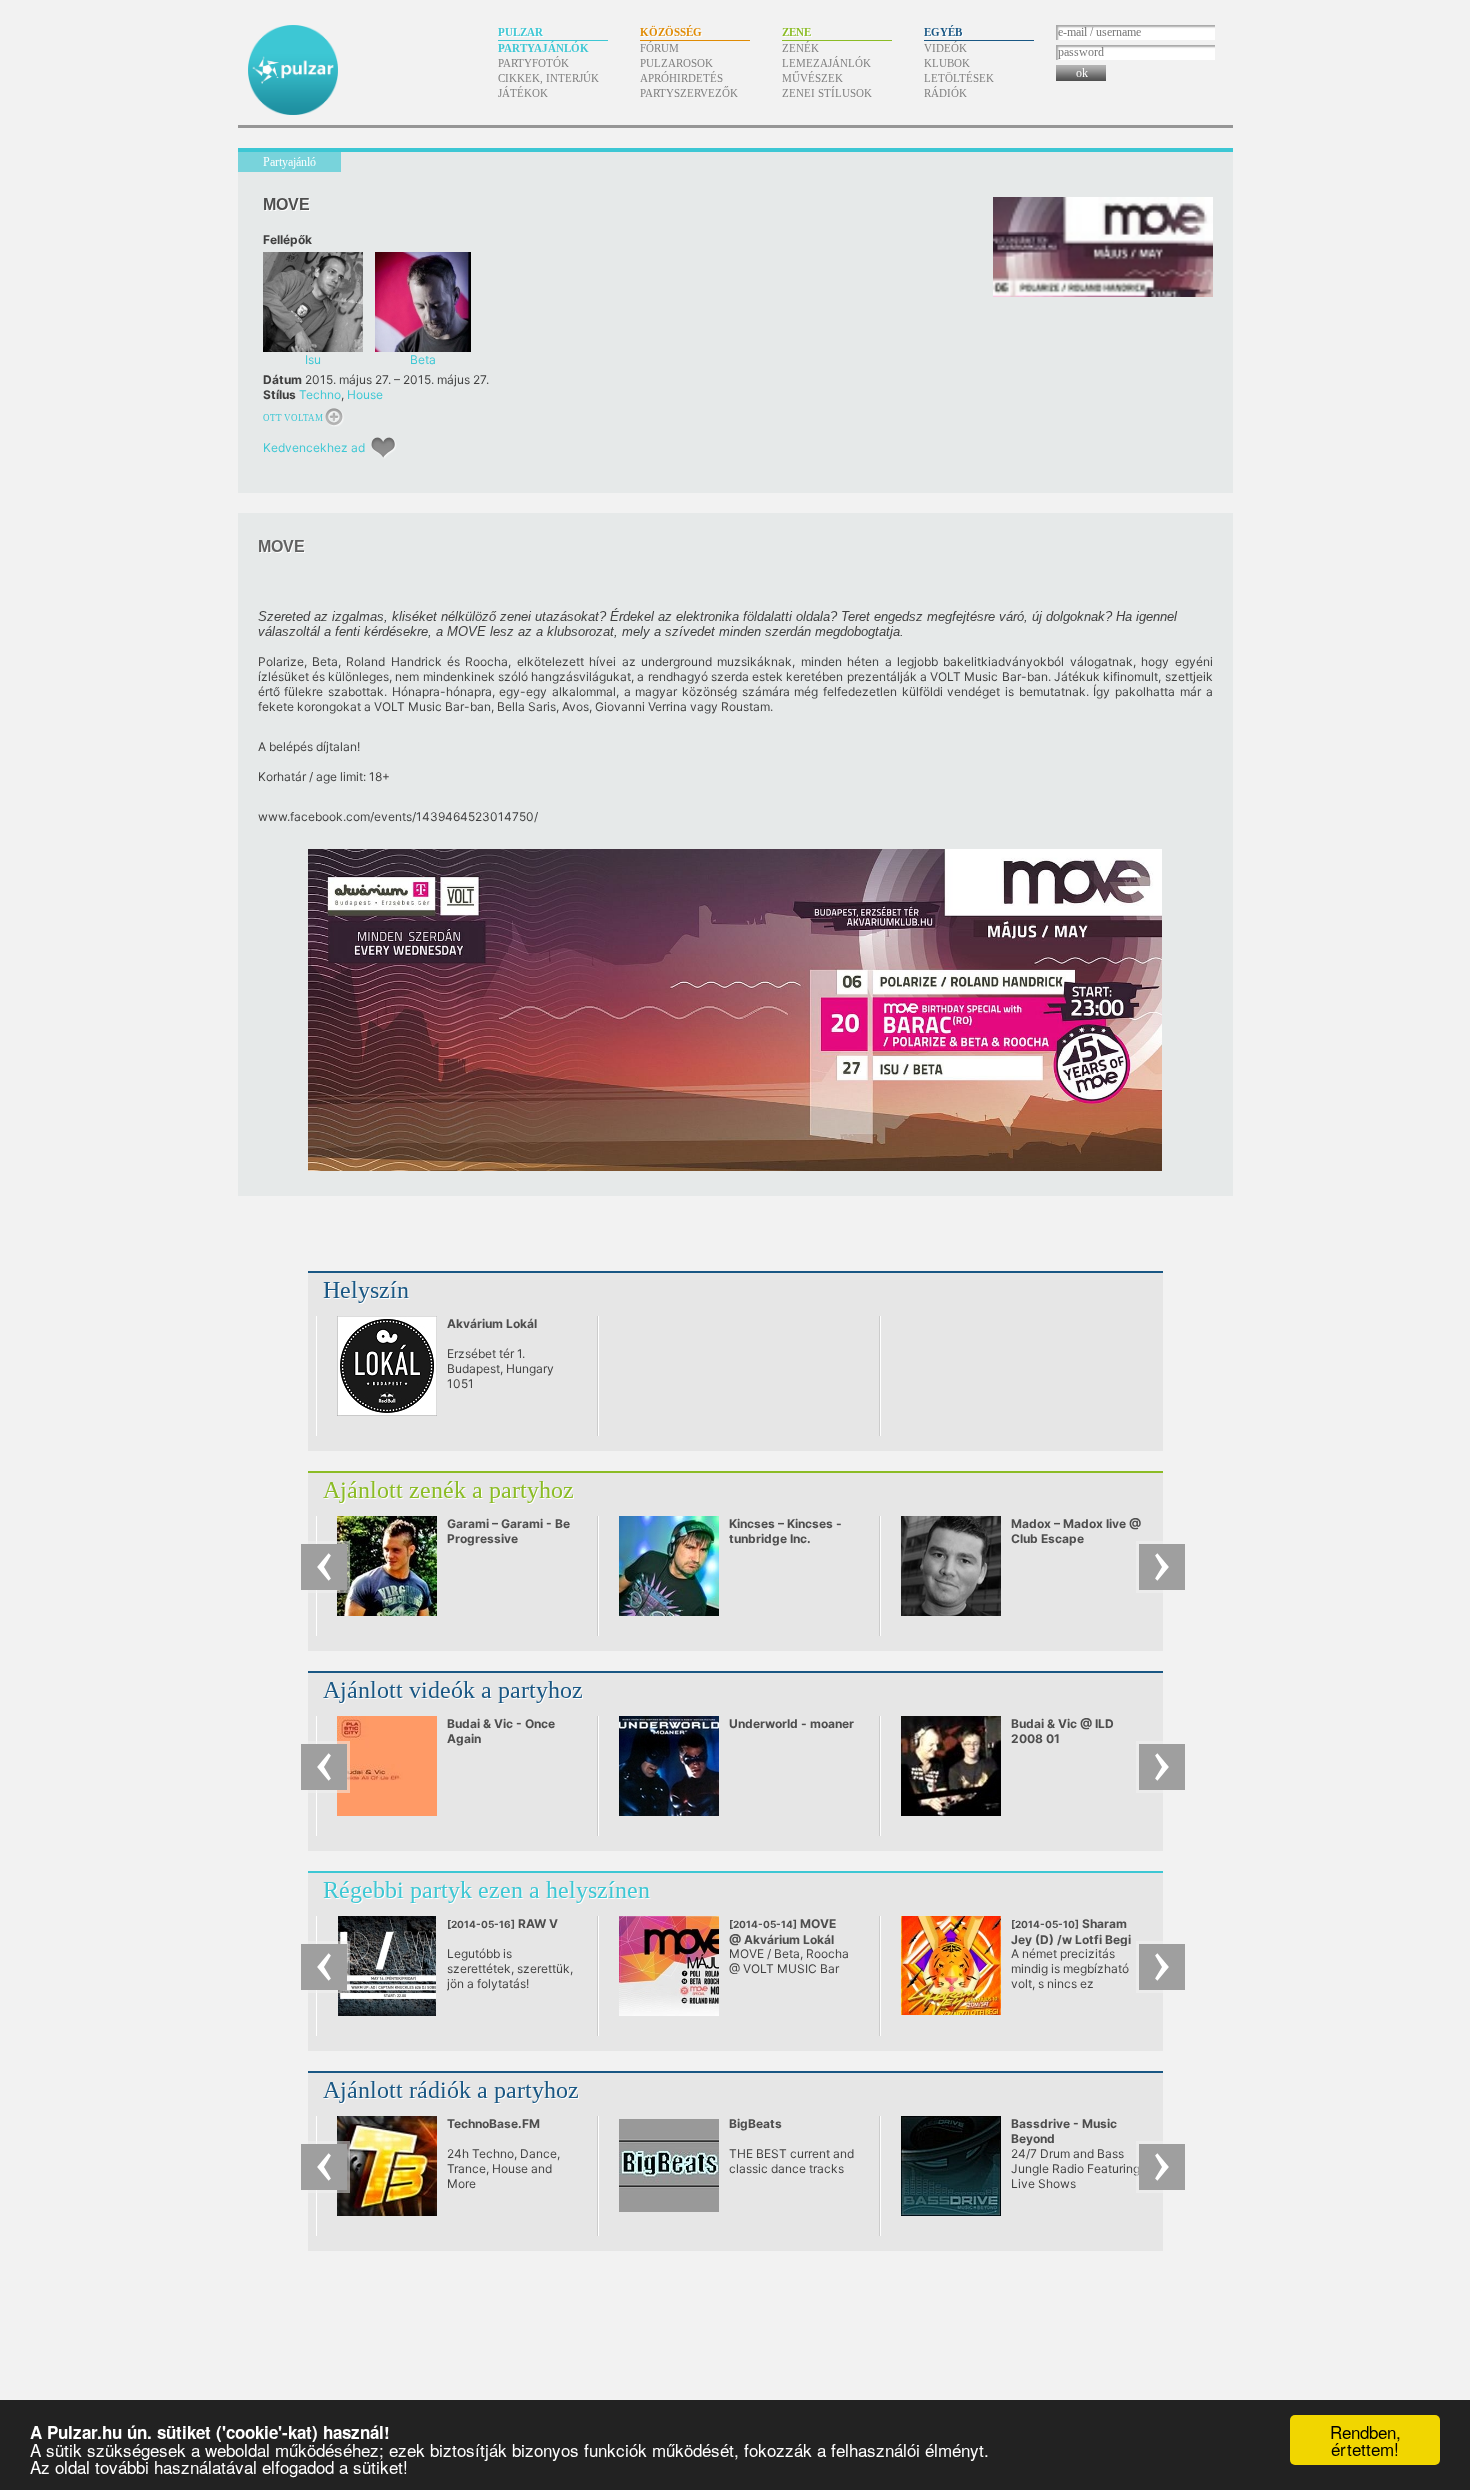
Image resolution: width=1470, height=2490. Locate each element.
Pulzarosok (676, 63)
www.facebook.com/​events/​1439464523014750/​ (398, 816)
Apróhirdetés (681, 78)
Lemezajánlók (826, 63)
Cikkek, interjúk (548, 78)
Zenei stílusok (827, 93)
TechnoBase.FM (493, 2123)
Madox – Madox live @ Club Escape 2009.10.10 (1076, 1538)
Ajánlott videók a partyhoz (453, 1690)
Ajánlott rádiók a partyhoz (451, 2090)
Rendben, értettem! (1365, 2440)
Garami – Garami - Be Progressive (508, 1531)
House (365, 394)
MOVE (782, 1931)
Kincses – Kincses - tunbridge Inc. (785, 1531)
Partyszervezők (689, 93)
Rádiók (945, 93)
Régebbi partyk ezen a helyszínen (486, 1890)
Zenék (800, 48)
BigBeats (755, 2123)
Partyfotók (533, 63)
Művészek (812, 78)
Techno (320, 394)
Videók (945, 48)
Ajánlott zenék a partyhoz (448, 1490)
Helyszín (366, 1290)
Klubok (947, 63)
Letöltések (959, 78)
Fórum (659, 48)
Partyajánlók (543, 48)
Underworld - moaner (791, 1723)
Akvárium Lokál (492, 1323)
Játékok (523, 93)
